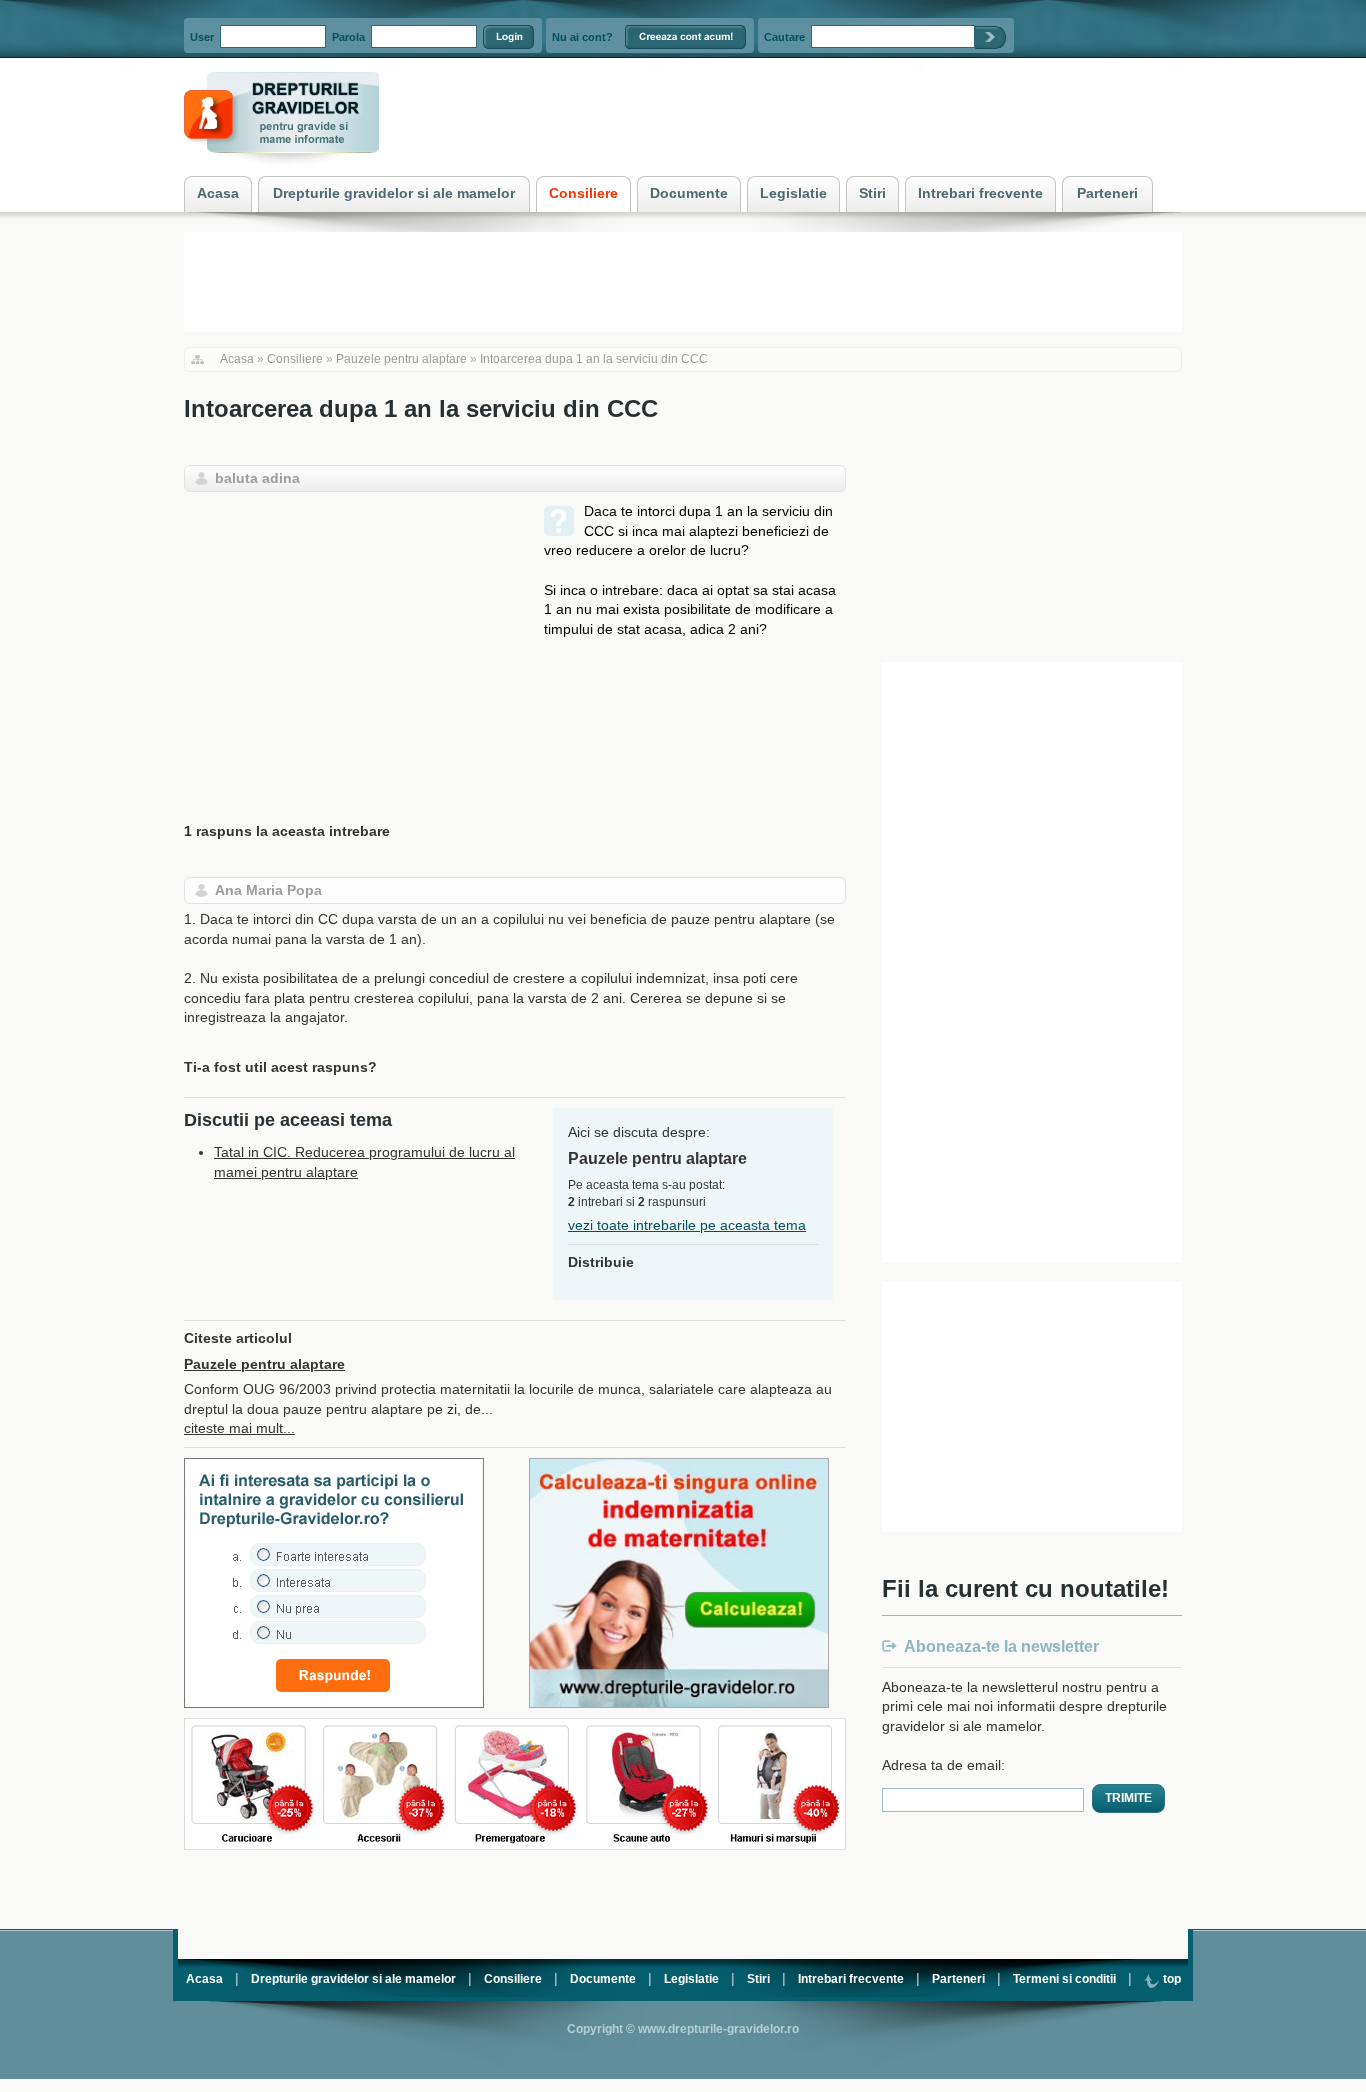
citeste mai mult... (239, 1428)
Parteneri (958, 1979)
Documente (603, 1979)
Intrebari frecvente (851, 1979)
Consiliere (295, 359)
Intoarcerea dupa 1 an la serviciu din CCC (594, 359)
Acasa (237, 359)
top (1170, 1979)
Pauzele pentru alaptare (401, 359)
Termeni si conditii (1064, 1979)
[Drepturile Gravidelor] (281, 169)
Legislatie (691, 1979)
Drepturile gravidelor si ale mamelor (353, 1979)
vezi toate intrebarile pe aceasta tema (687, 1225)
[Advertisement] (352, 642)
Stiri (758, 1979)
